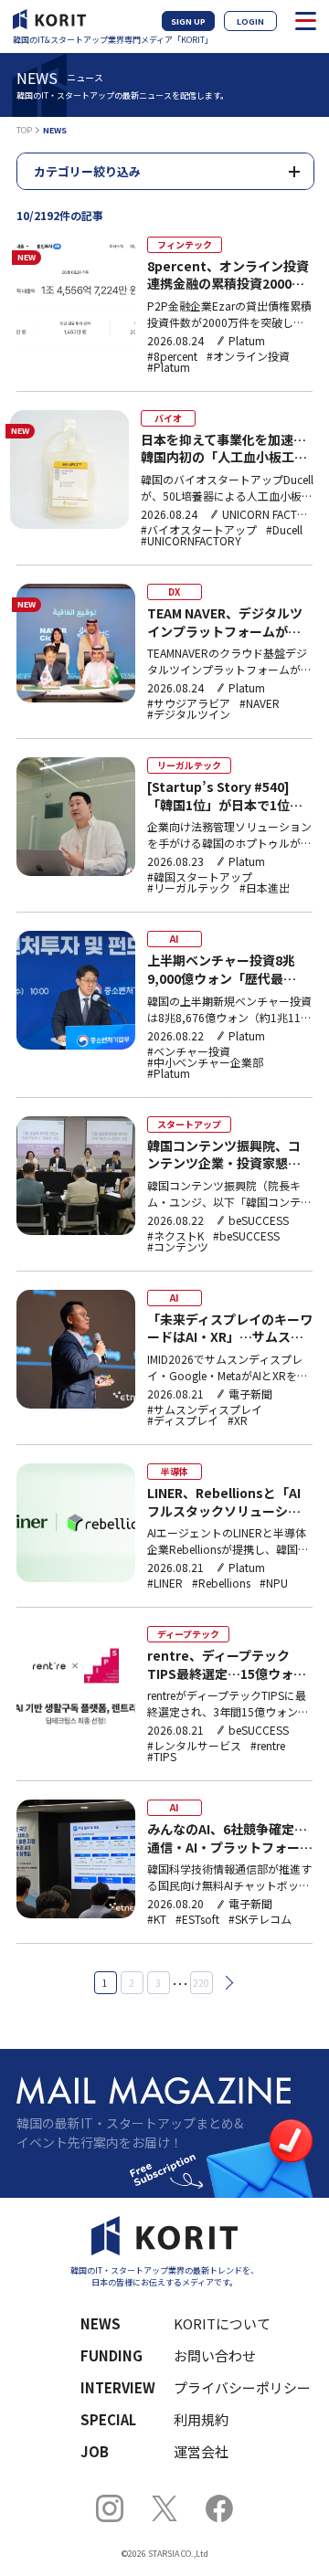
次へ (226, 1983)
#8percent (172, 356)
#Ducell (284, 530)
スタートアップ (189, 1124)
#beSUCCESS (246, 1236)
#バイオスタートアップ (199, 530)
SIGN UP (188, 21)
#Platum (169, 367)
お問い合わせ (215, 2355)
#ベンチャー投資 (189, 1051)
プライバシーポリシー (232, 2387)
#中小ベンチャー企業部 (205, 1062)
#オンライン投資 (248, 356)
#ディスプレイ (183, 1420)
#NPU (274, 1583)
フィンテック (185, 244)
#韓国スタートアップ (200, 877)
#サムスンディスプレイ (205, 1409)
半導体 (175, 1471)
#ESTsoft (197, 1919)
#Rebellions (221, 1583)
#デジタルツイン (189, 714)
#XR (238, 1420)
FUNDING (111, 2355)
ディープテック (188, 1634)
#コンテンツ (178, 1247)
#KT (157, 1919)
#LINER (165, 1583)
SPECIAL (108, 2419)
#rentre (268, 1746)
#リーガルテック (189, 888)
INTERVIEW (118, 2387)
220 (201, 1983)
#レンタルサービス (194, 1746)
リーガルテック (189, 765)
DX (174, 591)
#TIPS (162, 1757)
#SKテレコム (260, 1919)
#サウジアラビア (189, 703)
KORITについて (222, 2323)
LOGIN (250, 21)
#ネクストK (175, 1236)
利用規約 (201, 2419)
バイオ (168, 418)
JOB (95, 2451)
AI (174, 939)
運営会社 (201, 2451)
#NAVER (260, 703)
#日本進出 (265, 888)
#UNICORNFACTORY (191, 541)
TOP (24, 130)
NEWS (101, 2323)
